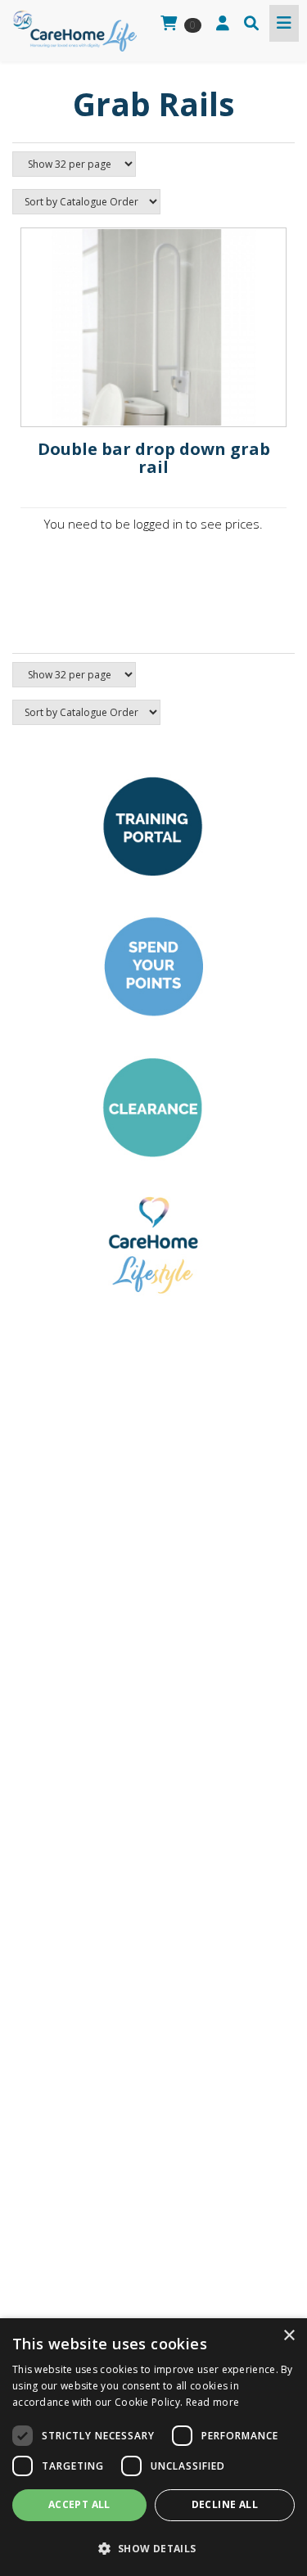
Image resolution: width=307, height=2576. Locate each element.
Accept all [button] (79, 2504)
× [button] (289, 2336)
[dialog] (153, 2447)
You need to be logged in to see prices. (153, 524)
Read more (213, 2402)
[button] (153, 2548)
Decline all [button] (225, 2504)
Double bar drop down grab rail (154, 458)
